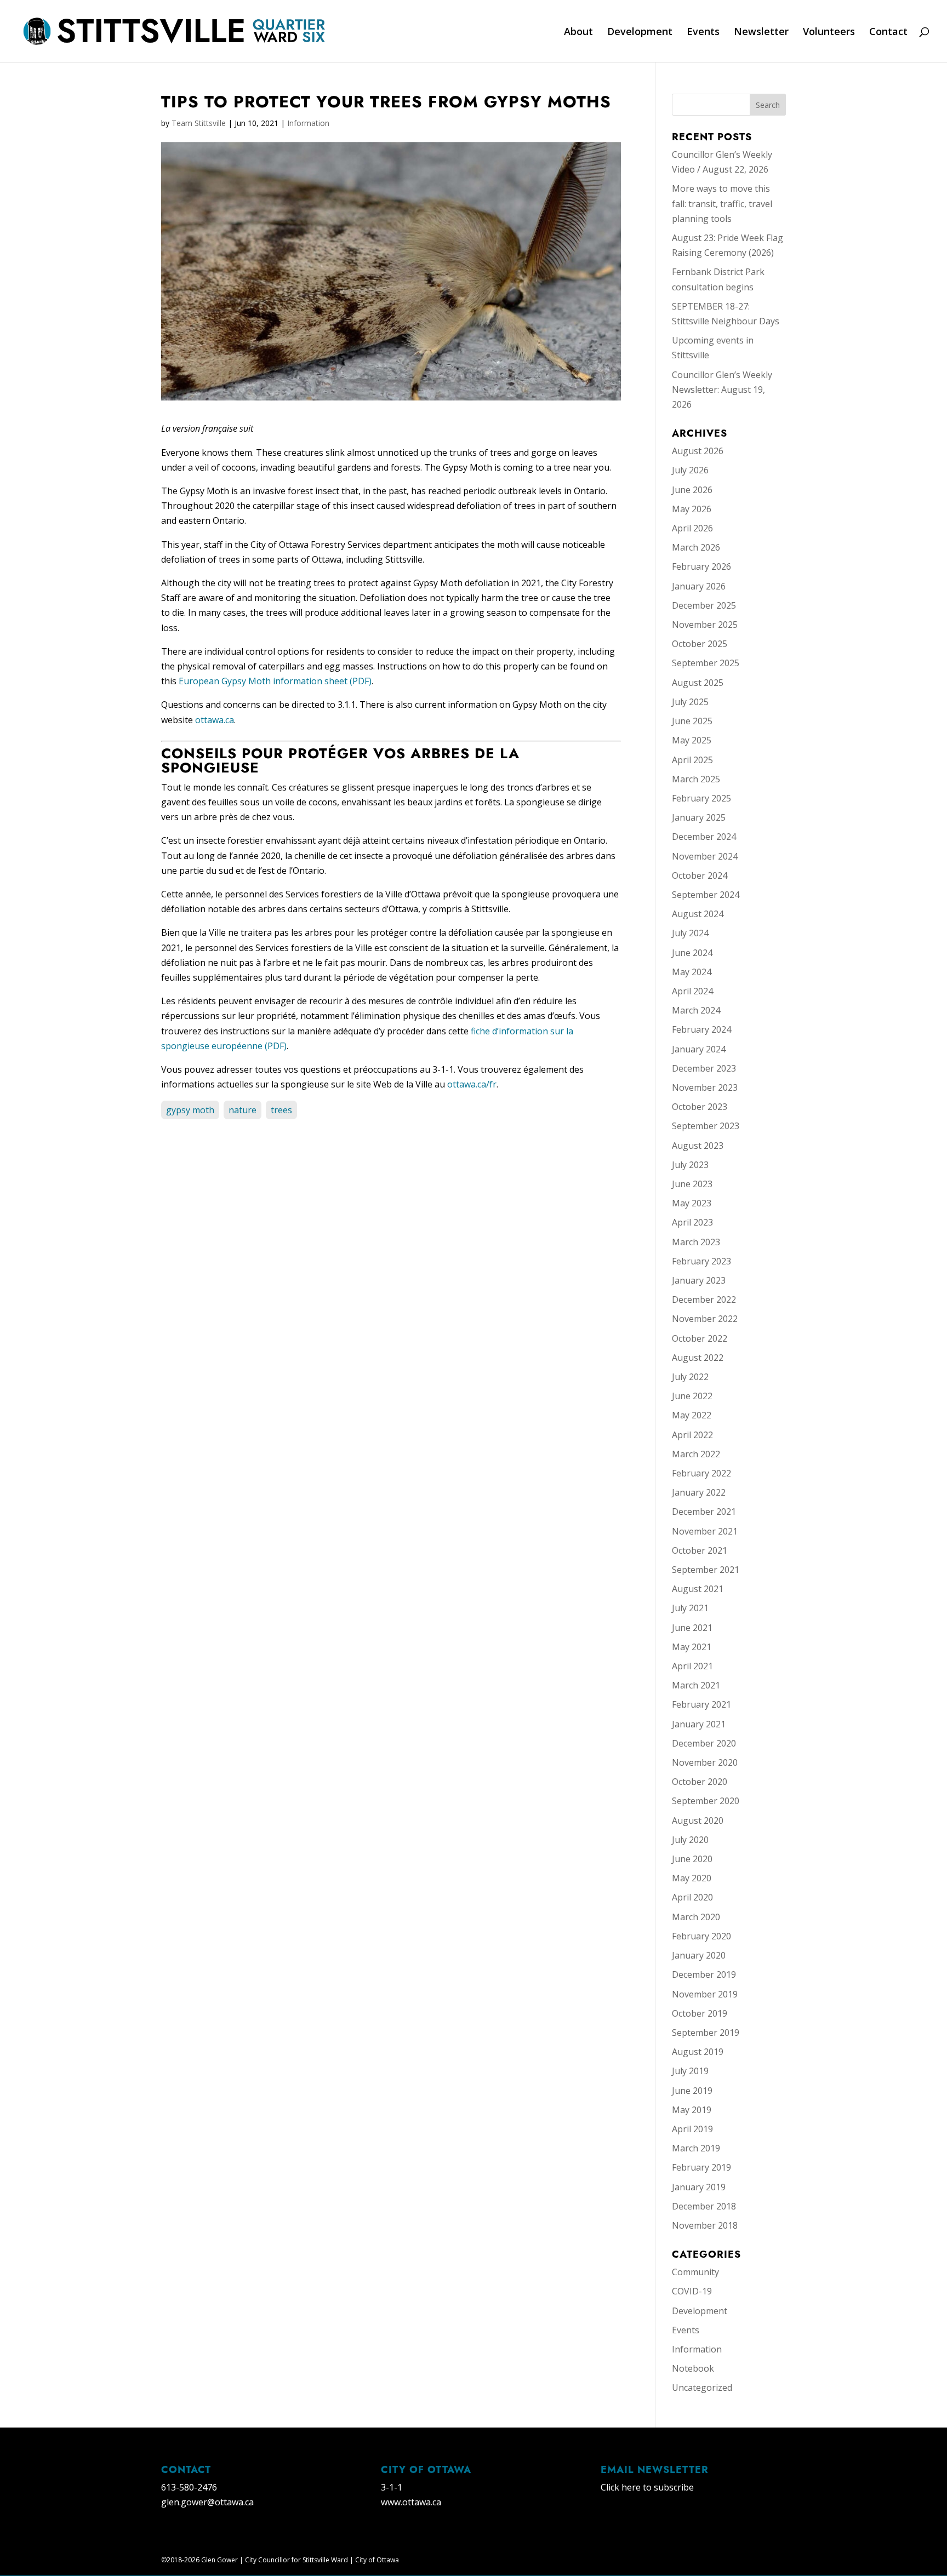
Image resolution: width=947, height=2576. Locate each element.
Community (695, 2272)
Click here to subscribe (647, 2487)
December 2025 (704, 605)
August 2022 (698, 1358)
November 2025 (705, 625)
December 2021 (704, 1512)
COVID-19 (692, 2291)
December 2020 (704, 1743)
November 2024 (705, 856)
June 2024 (692, 953)
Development (640, 33)
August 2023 (698, 1146)
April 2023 (692, 1222)
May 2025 (692, 740)
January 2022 (699, 1492)
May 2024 (692, 972)
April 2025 (692, 760)
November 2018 (705, 2225)
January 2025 (699, 817)
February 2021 (701, 1704)
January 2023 (699, 1280)
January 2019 (699, 2187)
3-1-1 (392, 2487)
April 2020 (692, 1897)
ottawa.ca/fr (472, 1084)
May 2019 (692, 2110)
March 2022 (696, 1454)
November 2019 (705, 1994)
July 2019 (690, 2071)
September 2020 (706, 1801)
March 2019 (696, 2148)
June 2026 (692, 490)
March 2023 (696, 1242)
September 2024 (706, 895)
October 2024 (700, 875)
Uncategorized (702, 2388)
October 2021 (700, 1550)
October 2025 (700, 644)
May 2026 (692, 509)
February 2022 (701, 1473)
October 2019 (700, 2013)
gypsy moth (190, 1110)
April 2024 (692, 991)
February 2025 (701, 798)
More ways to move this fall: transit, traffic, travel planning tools (722, 203)
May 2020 (692, 1878)
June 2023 (692, 1184)
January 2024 (699, 1049)
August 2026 (698, 451)
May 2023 (692, 1203)
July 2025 (690, 702)
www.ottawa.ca (411, 2502)
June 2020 (692, 1859)
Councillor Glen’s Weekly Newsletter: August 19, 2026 (722, 390)
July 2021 (690, 1608)
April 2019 (692, 2129)
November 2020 (705, 1762)
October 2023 (700, 1107)
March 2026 (696, 547)
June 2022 (692, 1396)
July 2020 (690, 1840)
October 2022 (700, 1338)
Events (703, 33)
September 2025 (706, 663)
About (578, 33)
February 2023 (701, 1261)
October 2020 (700, 1782)
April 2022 (692, 1435)
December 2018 (704, 2206)
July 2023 (690, 1165)
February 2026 (701, 566)
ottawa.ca (215, 720)
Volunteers (829, 33)
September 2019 (706, 2033)
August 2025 (698, 683)
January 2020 (699, 1955)
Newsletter (761, 33)
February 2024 (701, 1029)
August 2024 (698, 914)
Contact (888, 33)
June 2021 (692, 1628)
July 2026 (690, 470)
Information (308, 123)
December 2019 (704, 1974)
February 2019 (701, 2167)
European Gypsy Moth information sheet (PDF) (275, 681)
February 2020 (701, 1936)
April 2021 (692, 1666)
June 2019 (692, 2091)
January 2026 (699, 586)
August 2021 (698, 1589)
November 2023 (705, 1087)
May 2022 (692, 1415)
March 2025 (696, 779)
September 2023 (706, 1126)
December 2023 (704, 1068)
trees (281, 1110)
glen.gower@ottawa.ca (207, 2502)
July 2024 (690, 933)
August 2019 (698, 2052)
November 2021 (705, 1531)
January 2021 (699, 1724)
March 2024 (696, 1010)
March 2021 (696, 1685)
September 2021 (706, 1570)
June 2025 (692, 721)
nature (243, 1110)
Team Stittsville (199, 123)
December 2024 (704, 837)
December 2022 (704, 1300)
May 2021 (692, 1647)
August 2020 (698, 1821)
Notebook (693, 2368)
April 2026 (692, 528)
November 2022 (705, 1319)
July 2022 (690, 1377)
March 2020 (696, 1917)
